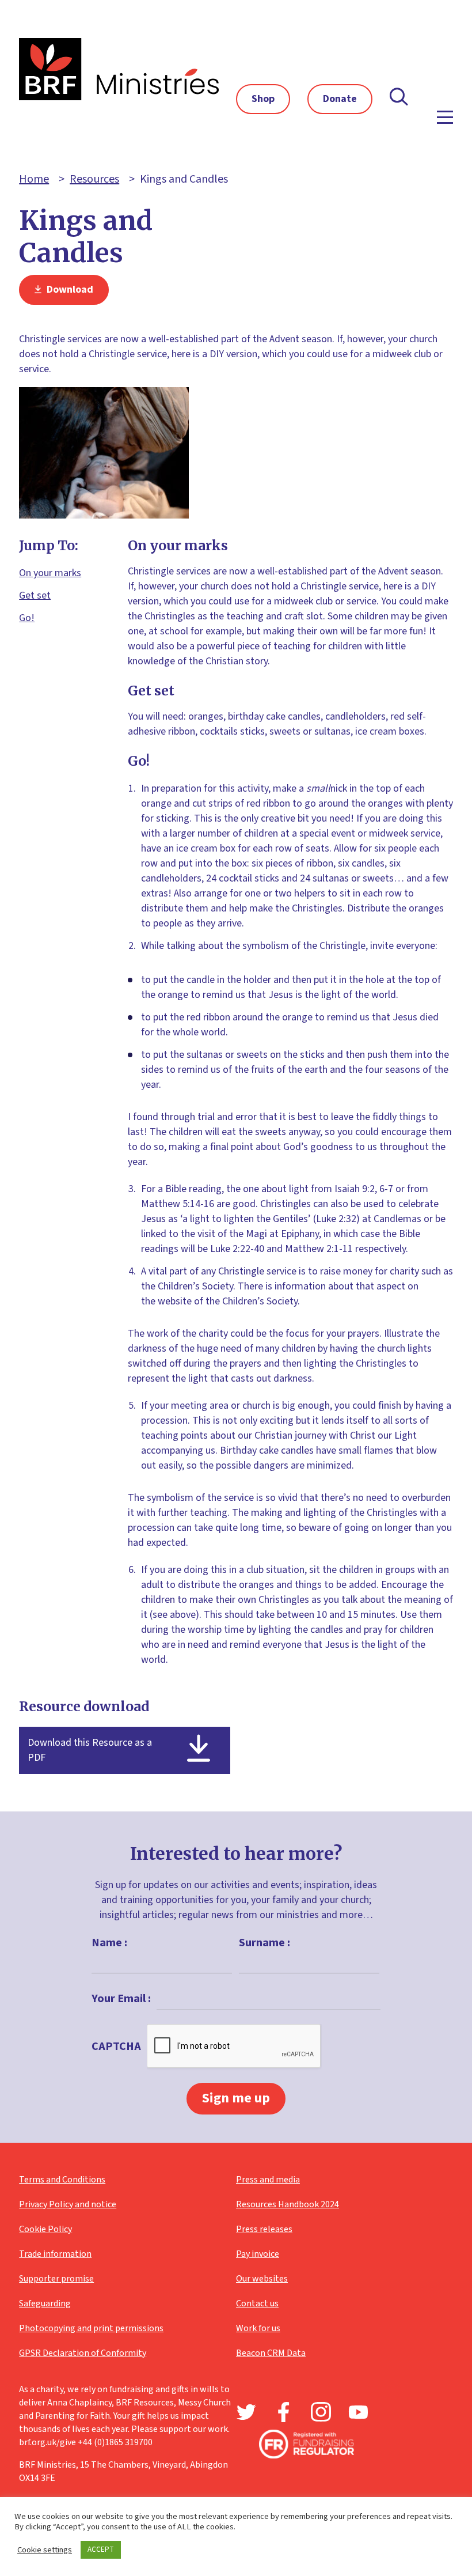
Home (34, 179)
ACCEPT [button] (101, 2549)
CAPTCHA (116, 2047)
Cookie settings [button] (45, 2550)
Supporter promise (56, 2279)
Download (69, 290)
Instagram (321, 2412)
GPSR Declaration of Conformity (83, 2353)
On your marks (50, 573)
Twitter (246, 2412)
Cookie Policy (45, 2229)
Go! (27, 618)
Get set (35, 595)
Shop (263, 99)
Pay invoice (258, 2254)
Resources (94, 179)
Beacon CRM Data (271, 2353)
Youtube (358, 2412)
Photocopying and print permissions (91, 2328)
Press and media (268, 2180)
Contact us (257, 2303)
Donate (340, 99)
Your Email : (121, 1999)
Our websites (262, 2279)
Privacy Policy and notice (68, 2204)
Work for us (258, 2328)
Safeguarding (45, 2303)
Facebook (283, 2412)
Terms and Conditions (62, 2180)
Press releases (264, 2229)
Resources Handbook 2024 (288, 2204)
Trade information (55, 2254)
